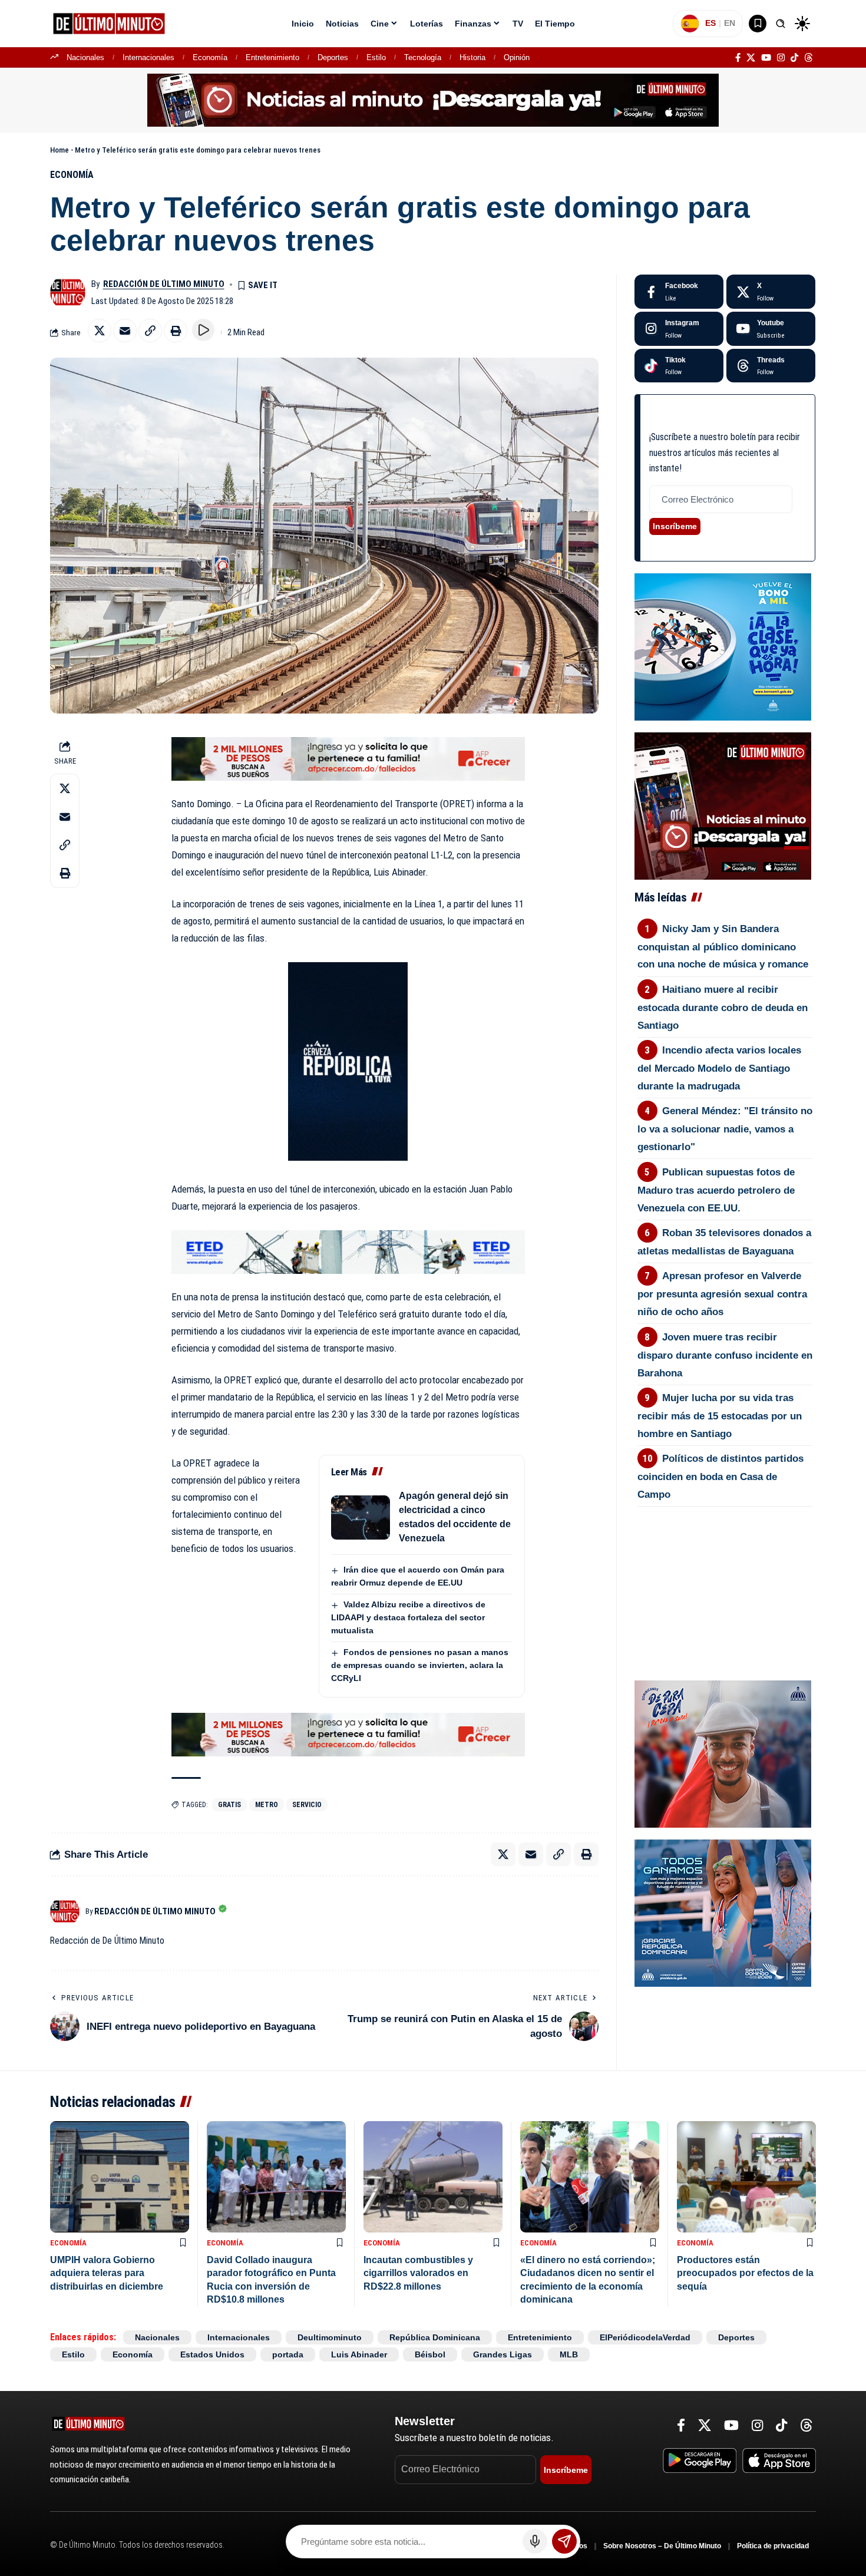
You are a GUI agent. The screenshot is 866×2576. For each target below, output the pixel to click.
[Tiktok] (679, 366)
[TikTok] (794, 58)
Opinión (517, 57)
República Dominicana (435, 2337)
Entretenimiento (272, 57)
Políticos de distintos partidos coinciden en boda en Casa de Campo (721, 1477)
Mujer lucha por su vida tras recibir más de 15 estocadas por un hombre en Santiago (720, 1416)
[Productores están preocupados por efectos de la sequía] (746, 2177)
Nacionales (85, 57)
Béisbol (430, 2354)
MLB (569, 2354)
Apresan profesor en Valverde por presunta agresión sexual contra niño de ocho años (722, 1294)
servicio (307, 1805)
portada (288, 2354)
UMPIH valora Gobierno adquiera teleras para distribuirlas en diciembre (107, 2273)
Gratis (229, 1805)
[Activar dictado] (535, 2541)
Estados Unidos (212, 2354)
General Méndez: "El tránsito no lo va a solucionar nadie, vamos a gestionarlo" (725, 1129)
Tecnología (423, 57)
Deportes (333, 57)
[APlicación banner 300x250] (723, 805)
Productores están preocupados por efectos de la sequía (745, 2273)
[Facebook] (738, 58)
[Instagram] (781, 58)
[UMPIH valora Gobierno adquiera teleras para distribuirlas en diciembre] (120, 2177)
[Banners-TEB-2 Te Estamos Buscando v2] (348, 758)
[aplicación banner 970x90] (433, 100)
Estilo (376, 57)
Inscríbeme (675, 526)
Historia (472, 57)
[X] (751, 58)
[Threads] (809, 58)
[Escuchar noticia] (203, 330)
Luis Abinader (359, 2354)
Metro (267, 1805)
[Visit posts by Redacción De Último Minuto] (68, 292)
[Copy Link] (150, 331)
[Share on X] (100, 331)
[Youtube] (771, 329)
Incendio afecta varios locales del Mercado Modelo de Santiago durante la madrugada (720, 1068)
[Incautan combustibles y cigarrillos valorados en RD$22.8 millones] (433, 2177)
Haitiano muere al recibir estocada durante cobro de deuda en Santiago (723, 1008)
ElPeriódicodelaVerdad (645, 2337)
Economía (210, 57)
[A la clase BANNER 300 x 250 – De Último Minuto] (723, 646)
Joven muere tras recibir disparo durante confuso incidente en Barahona (725, 1355)
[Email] (125, 331)
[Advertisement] (725, 1572)
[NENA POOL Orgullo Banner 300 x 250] (723, 1912)
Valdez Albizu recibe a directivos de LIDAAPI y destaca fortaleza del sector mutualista (408, 1617)
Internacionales (148, 57)
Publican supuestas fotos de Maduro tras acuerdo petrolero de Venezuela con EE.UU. (716, 1190)
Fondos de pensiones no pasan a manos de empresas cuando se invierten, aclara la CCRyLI (420, 1665)
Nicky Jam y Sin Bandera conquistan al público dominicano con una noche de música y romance (723, 947)
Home (60, 150)
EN (730, 23)
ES (710, 23)
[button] (781, 24)
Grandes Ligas (503, 2354)
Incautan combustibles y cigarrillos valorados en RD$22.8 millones (418, 2273)
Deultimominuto (330, 2337)
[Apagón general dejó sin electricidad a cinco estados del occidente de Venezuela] (361, 1517)
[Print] (176, 331)
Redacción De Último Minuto (164, 284)
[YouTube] (766, 58)
